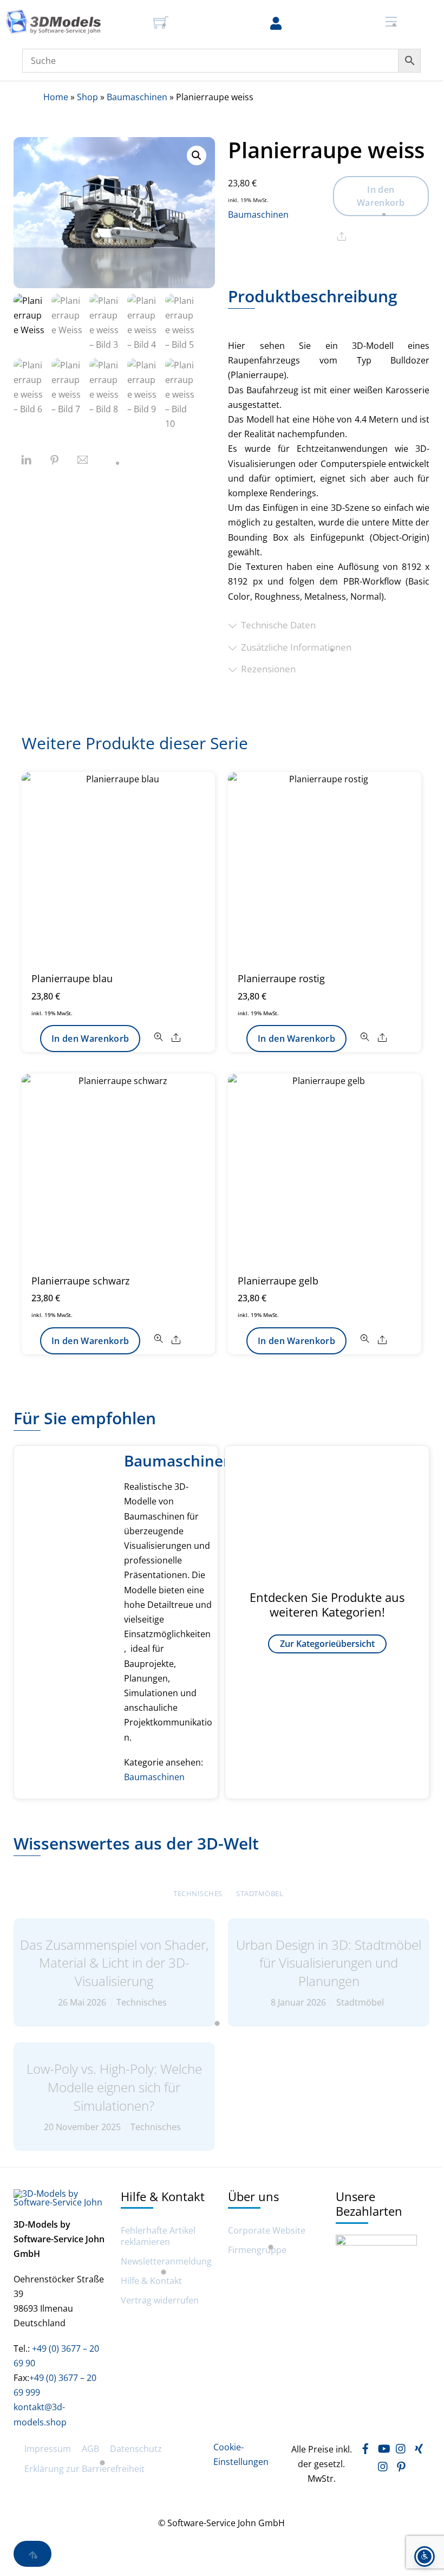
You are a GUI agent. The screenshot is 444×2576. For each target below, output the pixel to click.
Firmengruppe (257, 2250)
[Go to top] (32, 2554)
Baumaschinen (137, 97)
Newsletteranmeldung (166, 2262)
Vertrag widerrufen (160, 2301)
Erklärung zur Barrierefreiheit (84, 2469)
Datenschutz (136, 2449)
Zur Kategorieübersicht (327, 1644)
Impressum (48, 2449)
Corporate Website (267, 2231)
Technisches (198, 1893)
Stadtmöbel (260, 1893)
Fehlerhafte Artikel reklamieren (158, 2236)
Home (56, 97)
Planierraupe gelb (278, 1281)
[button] (197, 155)
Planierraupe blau (72, 978)
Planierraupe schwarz (80, 1281)
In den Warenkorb (381, 196)
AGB (90, 2449)
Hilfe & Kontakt (151, 2281)
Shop (87, 97)
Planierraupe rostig (281, 978)
